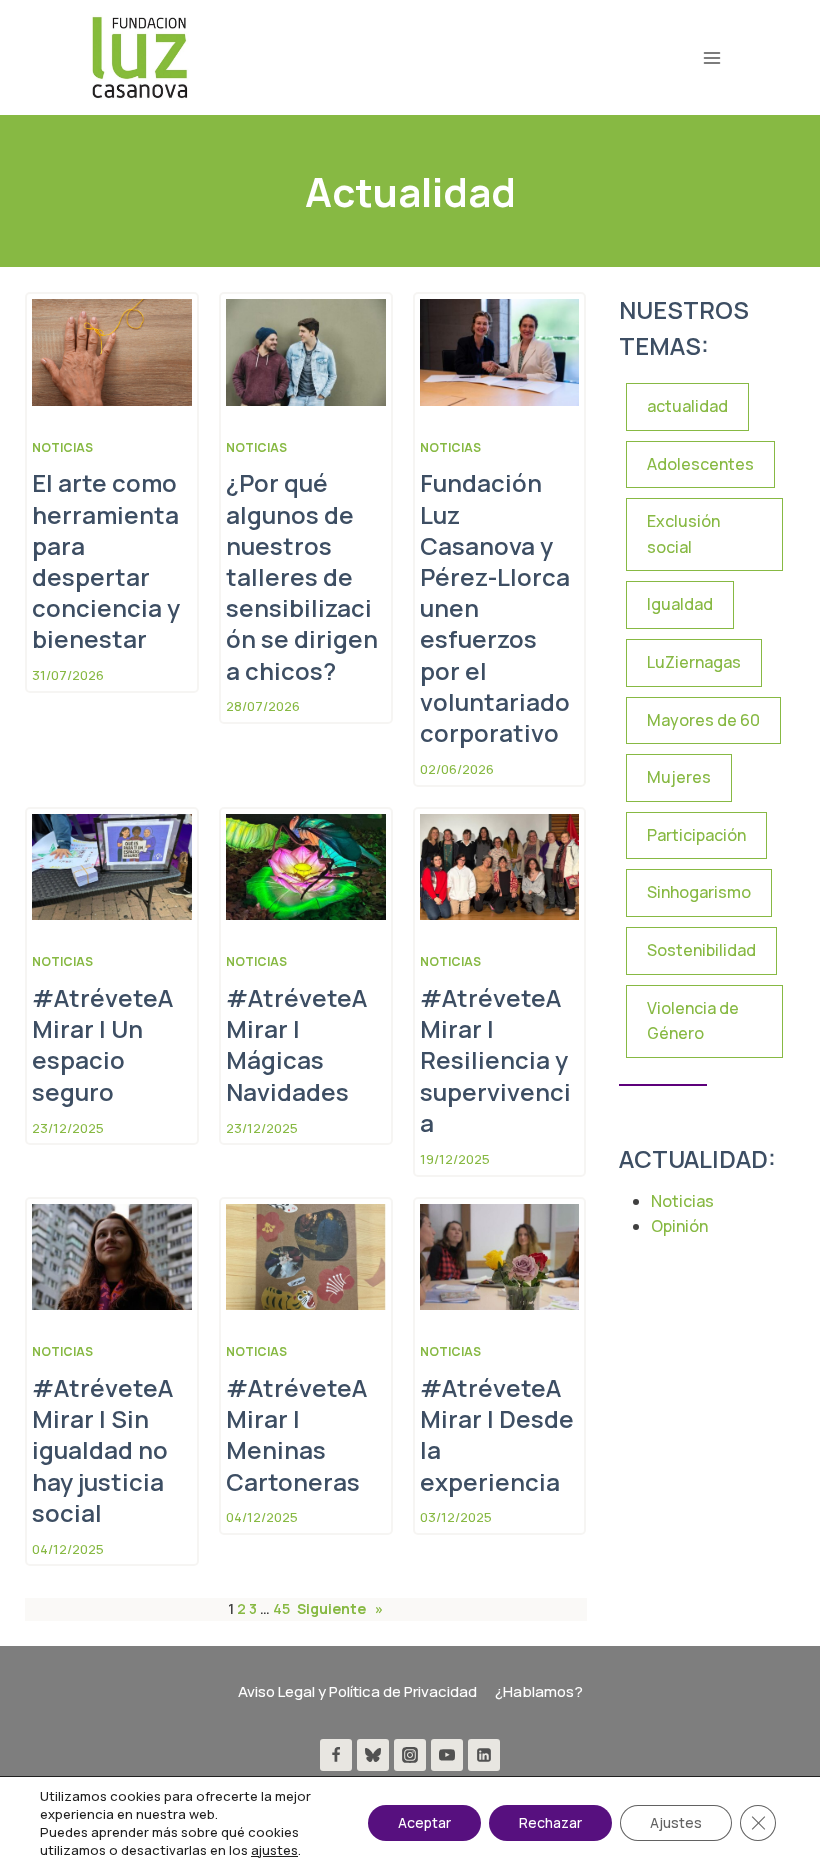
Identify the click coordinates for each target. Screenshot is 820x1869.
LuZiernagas (694, 662)
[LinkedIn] (484, 1755)
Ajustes (676, 1822)
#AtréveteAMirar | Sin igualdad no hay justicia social (102, 1450)
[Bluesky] (373, 1755)
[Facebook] (336, 1755)
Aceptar (424, 1822)
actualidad (687, 406)
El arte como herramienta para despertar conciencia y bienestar (106, 560)
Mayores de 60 (703, 720)
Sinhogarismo (699, 892)
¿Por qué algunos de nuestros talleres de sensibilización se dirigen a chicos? (302, 576)
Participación (696, 835)
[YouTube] (447, 1755)
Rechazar (550, 1822)
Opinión (679, 1226)
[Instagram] (410, 1755)
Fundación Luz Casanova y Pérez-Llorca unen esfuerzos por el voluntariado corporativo (495, 607)
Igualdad (680, 604)
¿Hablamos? (539, 1691)
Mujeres (679, 777)
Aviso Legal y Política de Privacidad (357, 1691)
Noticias (62, 447)
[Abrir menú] (711, 57)
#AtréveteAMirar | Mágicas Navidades (296, 1044)
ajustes (274, 1850)
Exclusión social (683, 534)
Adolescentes (700, 464)
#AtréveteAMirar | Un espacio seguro (102, 1044)
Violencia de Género (693, 1021)
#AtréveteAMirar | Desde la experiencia (497, 1434)
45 (281, 1608)
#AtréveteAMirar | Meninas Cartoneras (296, 1434)
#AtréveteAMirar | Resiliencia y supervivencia (495, 1060)
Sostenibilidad (701, 950)
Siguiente (340, 1608)
